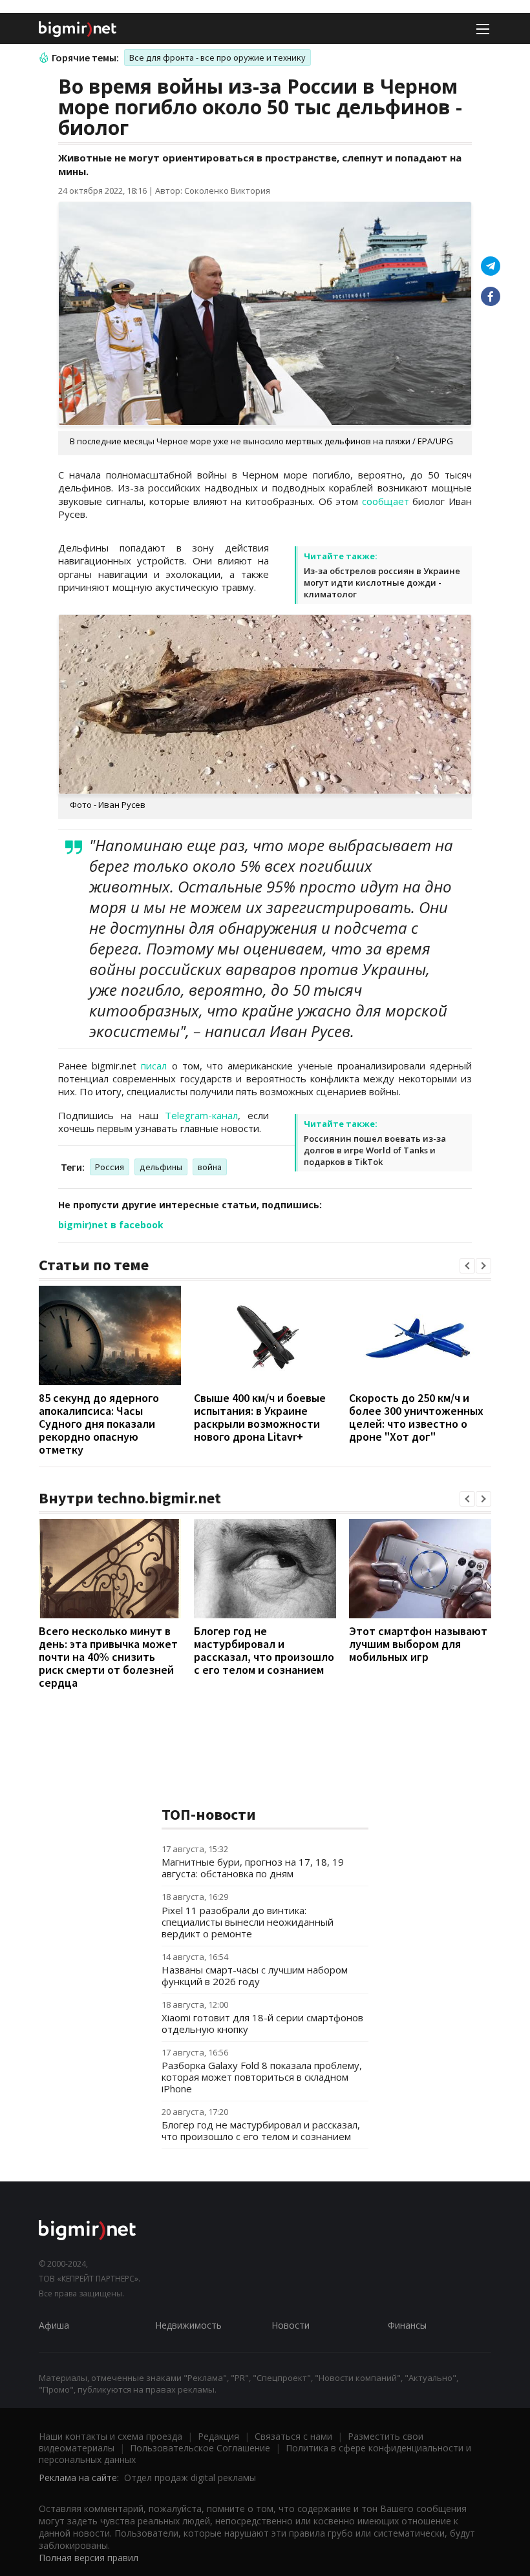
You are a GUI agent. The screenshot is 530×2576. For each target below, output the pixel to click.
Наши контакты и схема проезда (111, 2436)
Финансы (407, 2325)
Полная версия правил (89, 2558)
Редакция (218, 2436)
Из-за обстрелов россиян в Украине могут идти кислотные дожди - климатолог (382, 582)
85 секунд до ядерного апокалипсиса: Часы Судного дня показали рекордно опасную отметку (99, 1424)
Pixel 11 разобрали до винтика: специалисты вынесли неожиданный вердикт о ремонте (248, 1922)
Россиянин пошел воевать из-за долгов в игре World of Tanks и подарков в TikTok (375, 1150)
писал (154, 1066)
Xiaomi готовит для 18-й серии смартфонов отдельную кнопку (262, 2023)
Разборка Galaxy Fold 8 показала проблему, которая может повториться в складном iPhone (262, 2077)
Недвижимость (188, 2325)
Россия (110, 1167)
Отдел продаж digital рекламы (190, 2478)
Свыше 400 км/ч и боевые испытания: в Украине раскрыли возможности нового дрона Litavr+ (260, 1417)
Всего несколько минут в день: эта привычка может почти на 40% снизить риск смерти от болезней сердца (108, 1657)
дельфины (161, 1167)
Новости (291, 2325)
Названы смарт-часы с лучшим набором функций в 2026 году (255, 1975)
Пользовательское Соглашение (200, 2448)
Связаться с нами (293, 2436)
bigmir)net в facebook (111, 1225)
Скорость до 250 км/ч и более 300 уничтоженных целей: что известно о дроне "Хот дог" (416, 1417)
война (210, 1167)
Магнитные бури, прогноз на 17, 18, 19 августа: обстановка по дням (253, 1868)
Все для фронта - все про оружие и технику (217, 57)
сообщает (386, 501)
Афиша (54, 2325)
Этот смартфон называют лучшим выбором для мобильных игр (418, 1644)
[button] (467, 1266)
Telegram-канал (201, 1115)
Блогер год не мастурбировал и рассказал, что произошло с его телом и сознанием (264, 1650)
